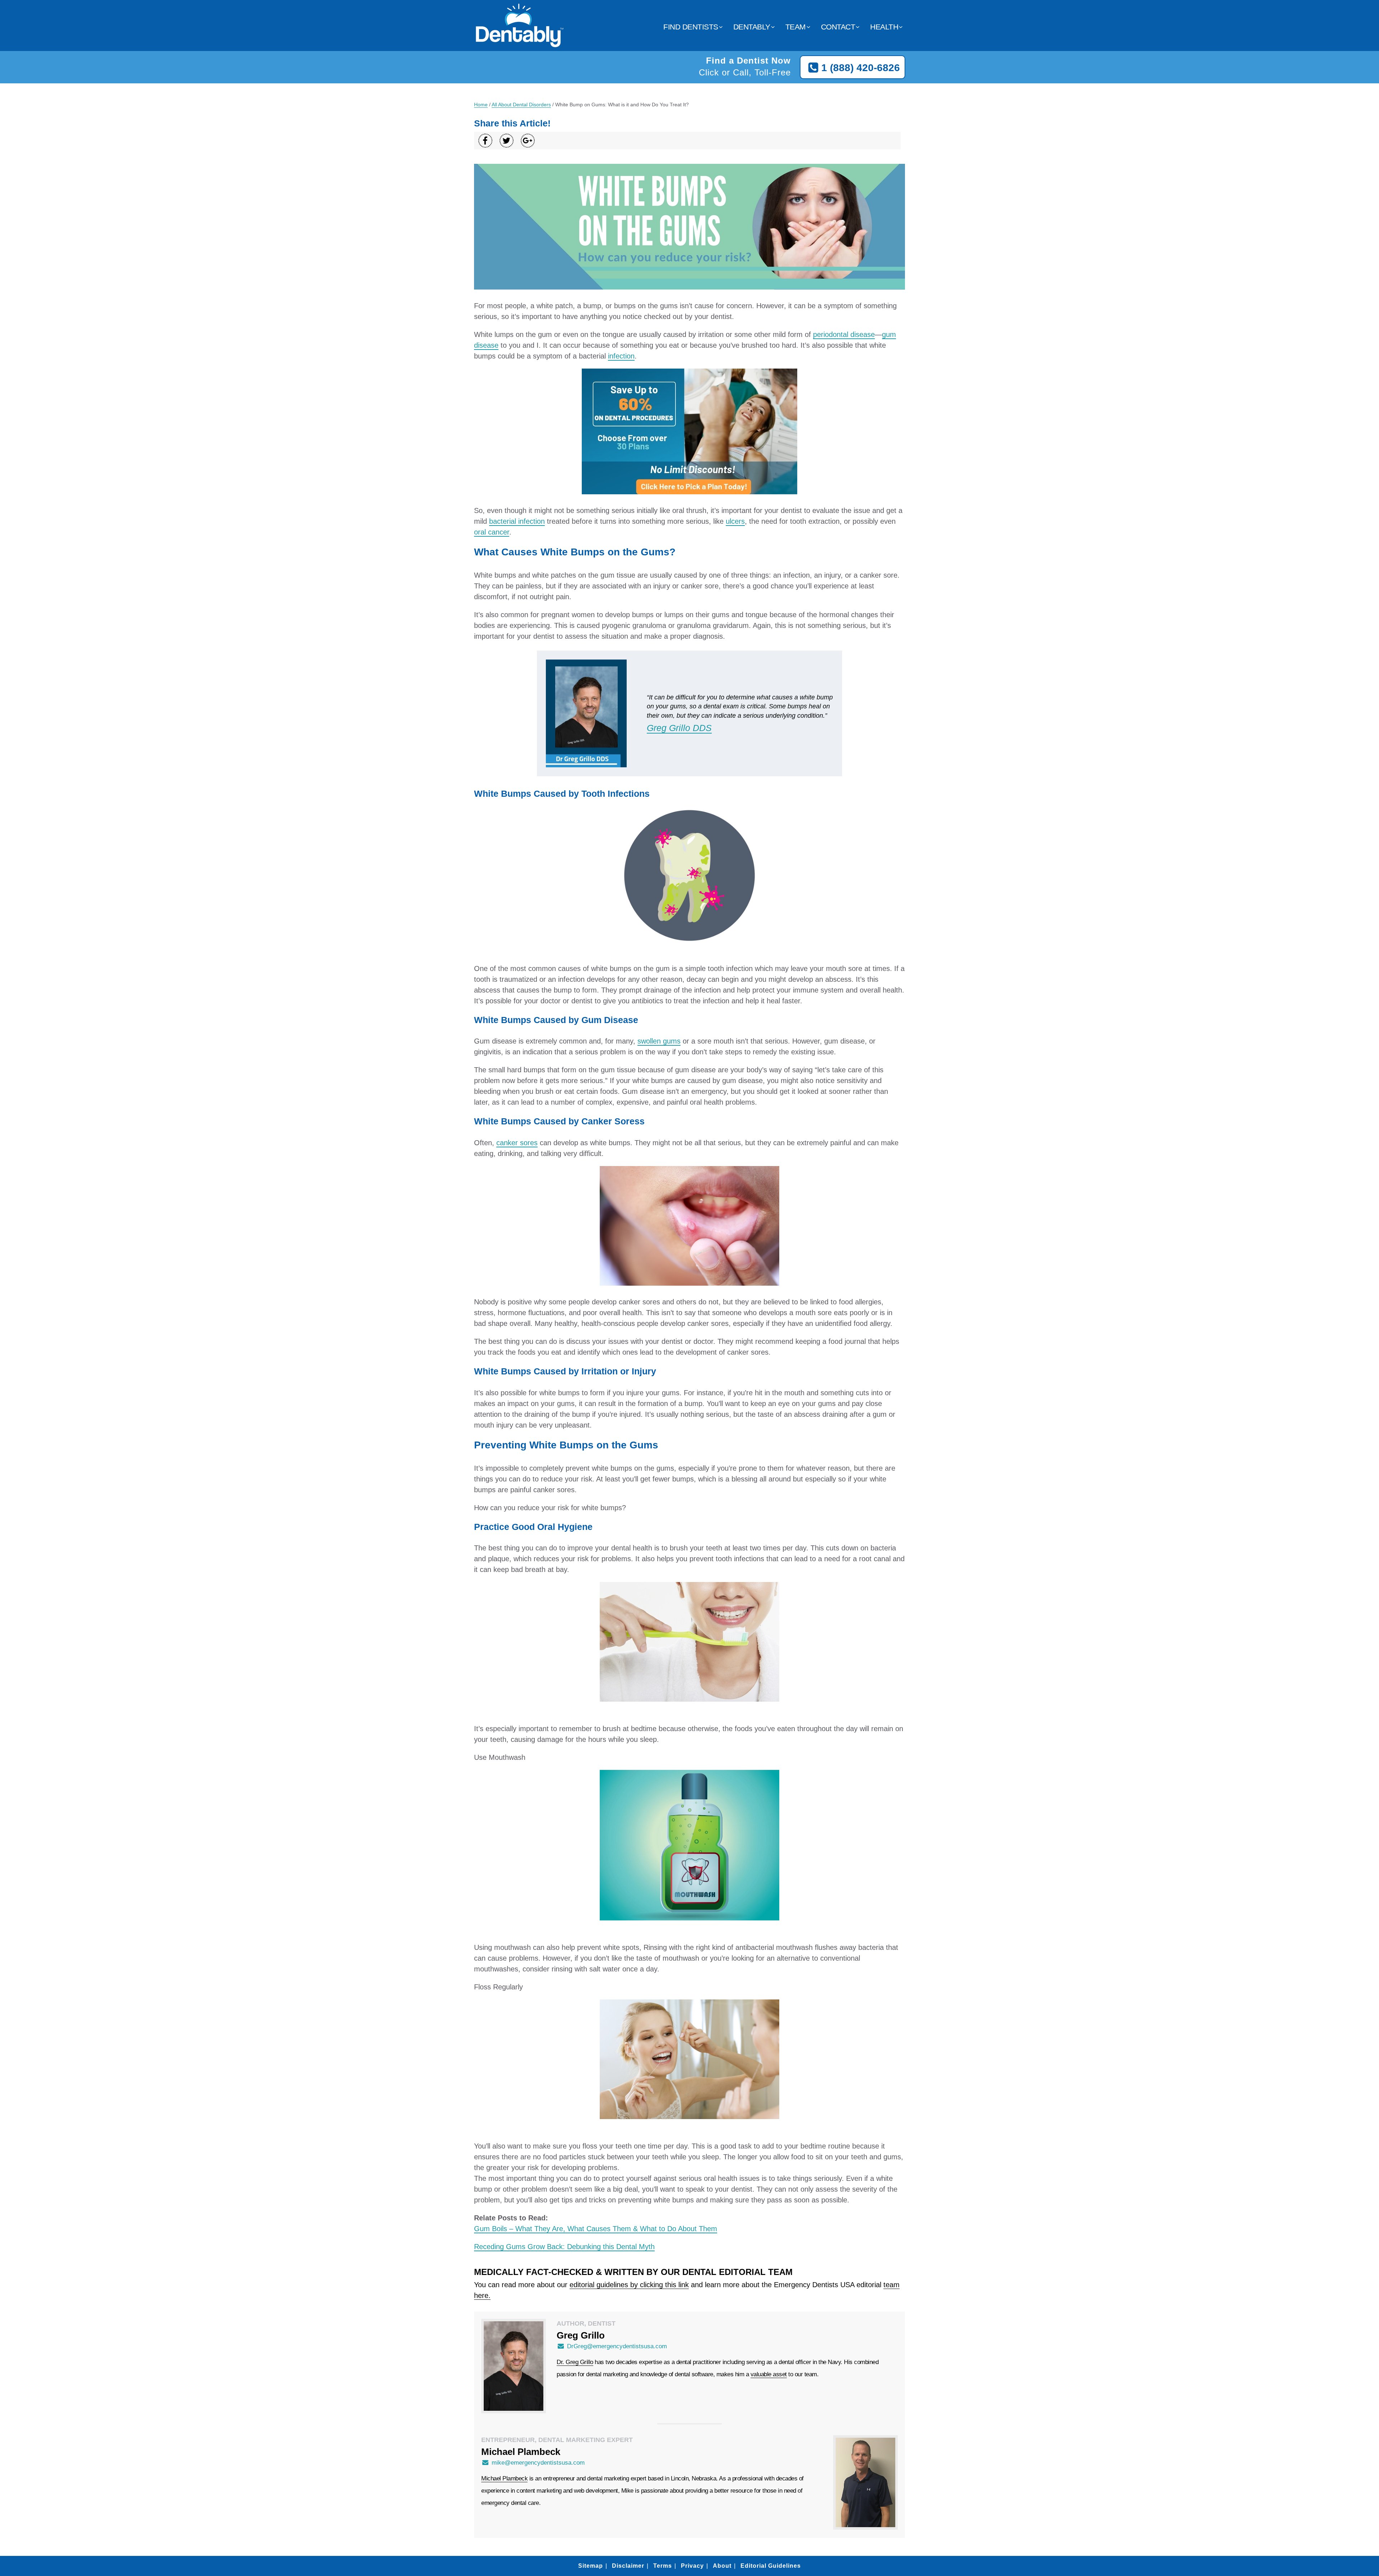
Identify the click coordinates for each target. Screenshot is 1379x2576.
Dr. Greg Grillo (575, 2362)
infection (621, 356)
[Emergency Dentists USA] (519, 43)
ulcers (735, 521)
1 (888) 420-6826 (861, 68)
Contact (838, 27)
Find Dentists (691, 27)
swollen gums (659, 1041)
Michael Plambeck (504, 2478)
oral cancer (492, 532)
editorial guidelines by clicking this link (629, 2285)
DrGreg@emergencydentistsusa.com (617, 2346)
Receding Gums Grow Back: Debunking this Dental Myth (564, 2247)
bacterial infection (517, 521)
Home (481, 105)
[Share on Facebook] (485, 141)
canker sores (517, 1143)
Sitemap (591, 2566)
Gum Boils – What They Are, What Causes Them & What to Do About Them (596, 2229)
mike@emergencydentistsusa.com (538, 2463)
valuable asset (769, 2374)
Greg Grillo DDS (679, 728)
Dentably (752, 27)
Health (884, 27)
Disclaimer (628, 2566)
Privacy (692, 2566)
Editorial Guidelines (771, 2566)
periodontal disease (844, 334)
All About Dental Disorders (521, 105)
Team (796, 27)
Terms (663, 2566)
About (722, 2566)
